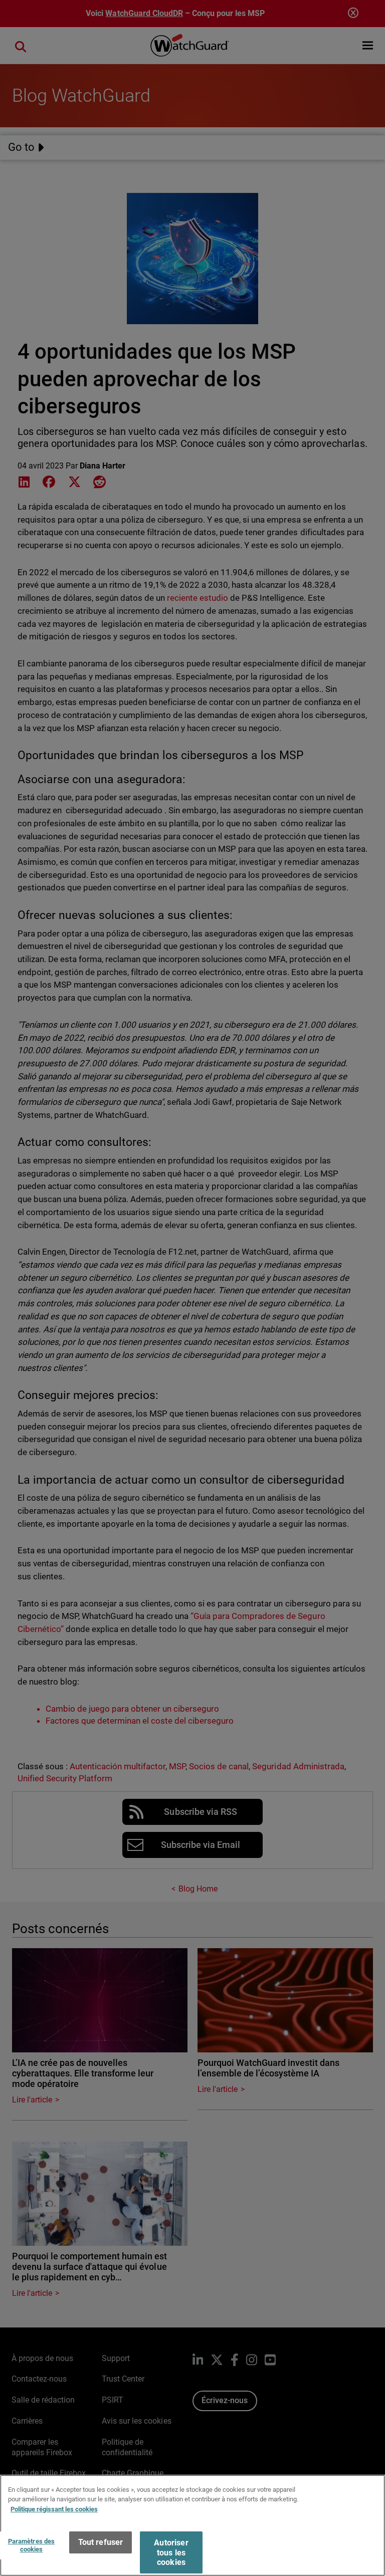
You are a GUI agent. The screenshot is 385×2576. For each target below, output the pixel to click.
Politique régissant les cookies (54, 2509)
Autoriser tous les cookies (171, 2552)
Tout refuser (101, 2542)
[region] (192, 2525)
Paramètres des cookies (32, 2545)
